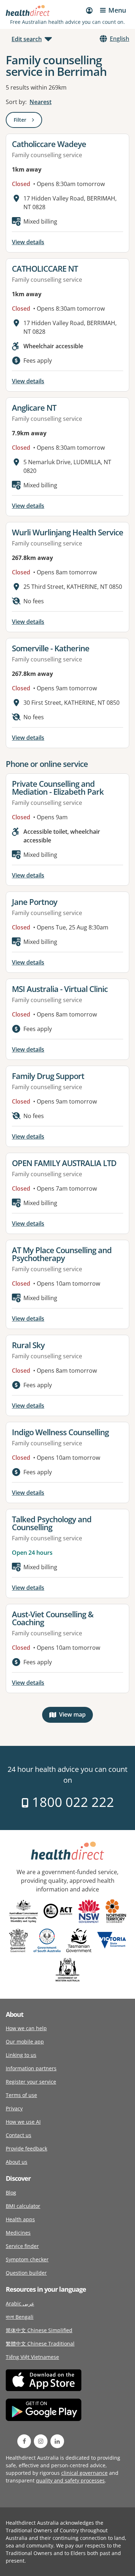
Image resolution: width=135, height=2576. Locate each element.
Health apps (20, 2219)
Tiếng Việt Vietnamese (32, 2357)
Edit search (27, 39)
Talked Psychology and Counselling (52, 1523)
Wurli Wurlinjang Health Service (67, 532)
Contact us (19, 2135)
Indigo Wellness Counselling (60, 1432)
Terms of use (21, 2095)
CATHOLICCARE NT (45, 268)
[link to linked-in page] (57, 2441)
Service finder (22, 2246)
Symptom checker (27, 2259)
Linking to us (21, 2055)
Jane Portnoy (35, 902)
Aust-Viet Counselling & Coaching (53, 1618)
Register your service (31, 2082)
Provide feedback (26, 2148)
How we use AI (23, 2122)
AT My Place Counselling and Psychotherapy (62, 1254)
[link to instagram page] (41, 2441)
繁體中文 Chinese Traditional (40, 2344)
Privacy (14, 2108)
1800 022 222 (71, 1802)
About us (17, 2162)
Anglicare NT (34, 407)
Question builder (26, 2273)
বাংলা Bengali (20, 2317)
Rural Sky (28, 1345)
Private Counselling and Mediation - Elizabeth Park (58, 788)
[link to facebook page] (24, 2441)
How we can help (26, 2028)
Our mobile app (25, 2042)
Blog (11, 2193)
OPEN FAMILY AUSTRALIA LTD (64, 1163)
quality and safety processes (70, 2480)
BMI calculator (23, 2206)
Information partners (31, 2068)
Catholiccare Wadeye (49, 144)
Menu (117, 10)
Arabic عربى (20, 2303)
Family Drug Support (48, 1076)
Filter (28, 121)
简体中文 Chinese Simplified (39, 2330)
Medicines (18, 2233)
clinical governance (84, 2473)
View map (76, 1716)
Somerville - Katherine (51, 648)
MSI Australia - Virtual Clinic (60, 989)
